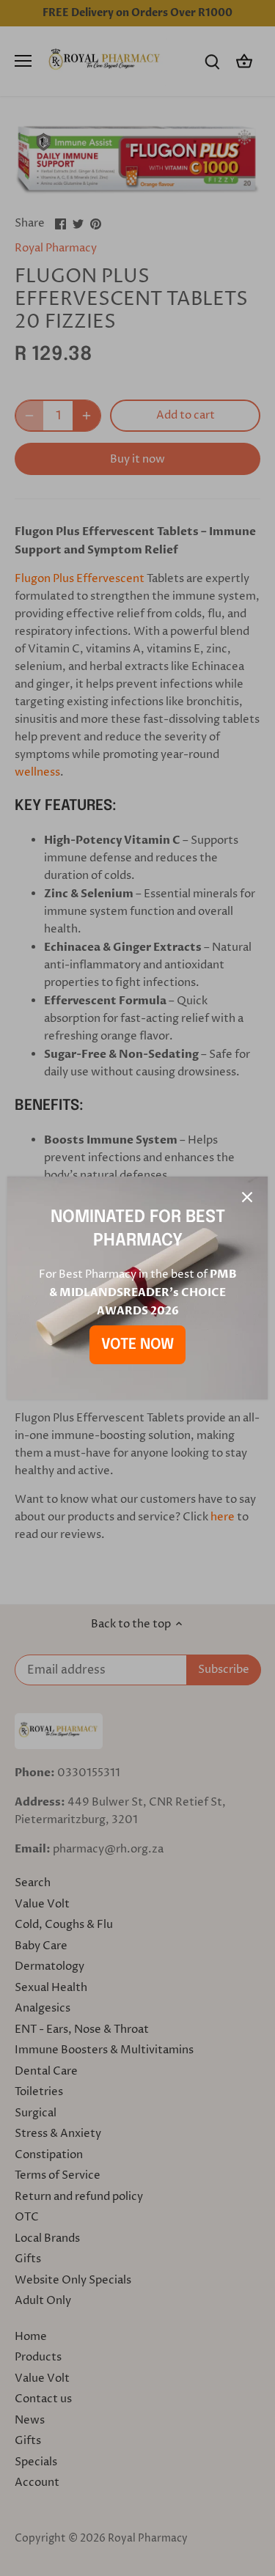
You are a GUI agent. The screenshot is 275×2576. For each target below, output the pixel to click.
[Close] (247, 1197)
